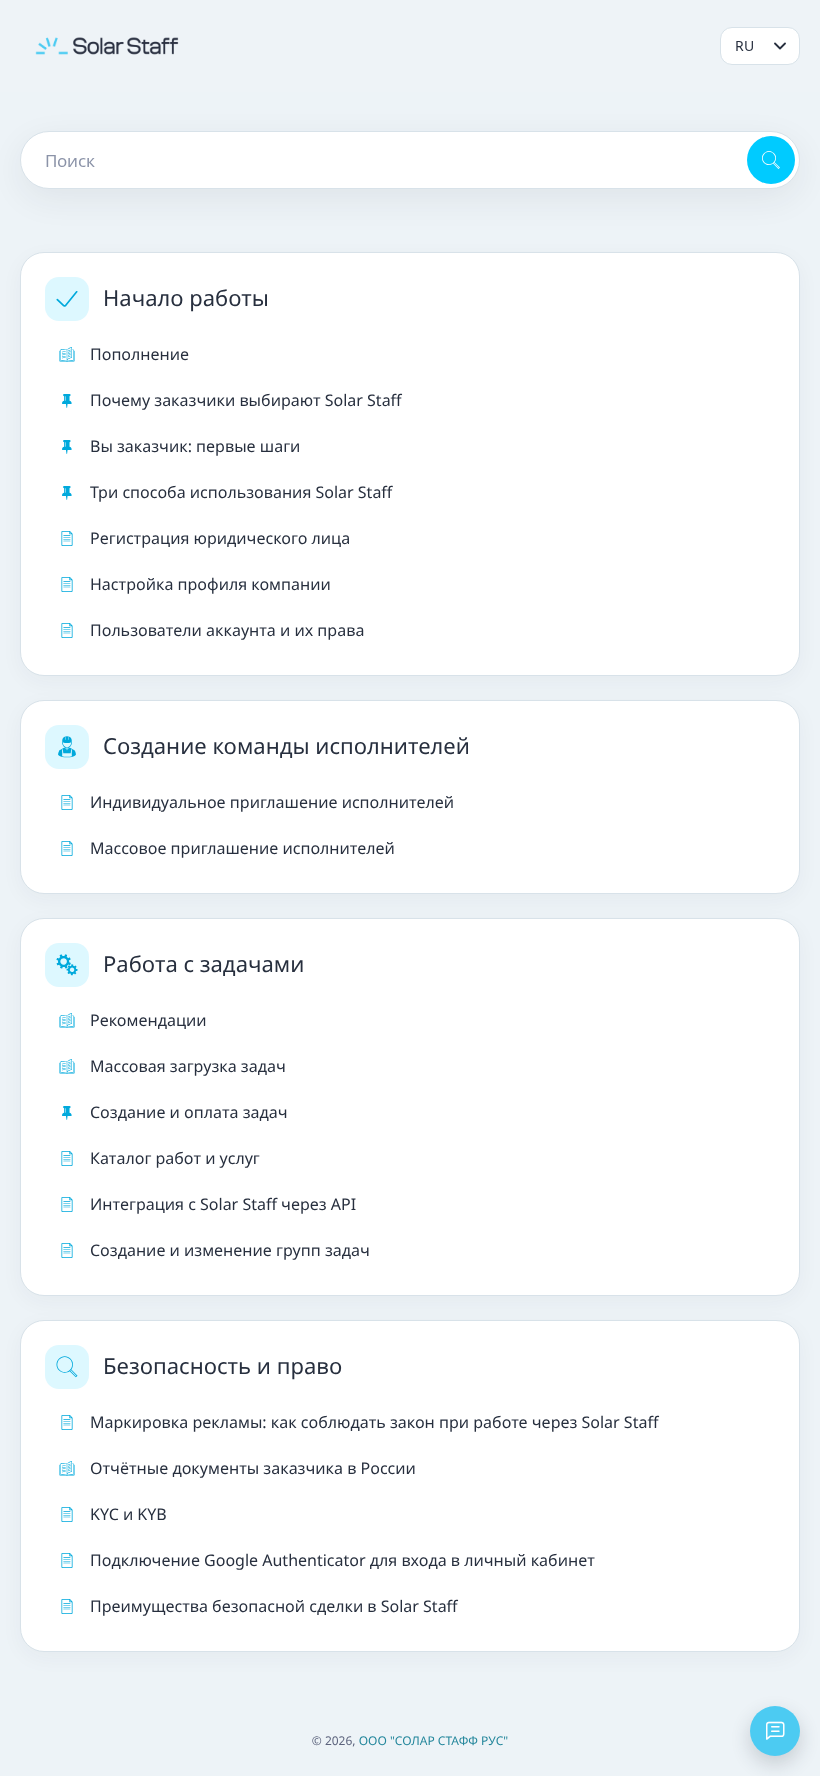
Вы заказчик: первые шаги (195, 446)
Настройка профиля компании (210, 584)
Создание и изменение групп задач (230, 1250)
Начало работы (186, 298)
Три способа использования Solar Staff (241, 492)
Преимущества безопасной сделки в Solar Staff (274, 1606)
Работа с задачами (203, 964)
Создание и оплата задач (189, 1112)
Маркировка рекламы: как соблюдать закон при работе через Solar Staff (374, 1422)
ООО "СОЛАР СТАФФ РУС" (434, 1740)
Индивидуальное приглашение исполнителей (272, 802)
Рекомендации (148, 1020)
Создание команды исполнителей (286, 746)
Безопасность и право (222, 1366)
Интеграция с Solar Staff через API (223, 1204)
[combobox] (382, 160)
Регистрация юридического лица (220, 538)
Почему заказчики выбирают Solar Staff (246, 400)
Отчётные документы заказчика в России (253, 1468)
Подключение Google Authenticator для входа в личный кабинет (342, 1560)
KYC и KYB (128, 1514)
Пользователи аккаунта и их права (227, 630)
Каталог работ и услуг (175, 1158)
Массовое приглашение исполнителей (242, 848)
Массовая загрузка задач (188, 1066)
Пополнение (139, 354)
